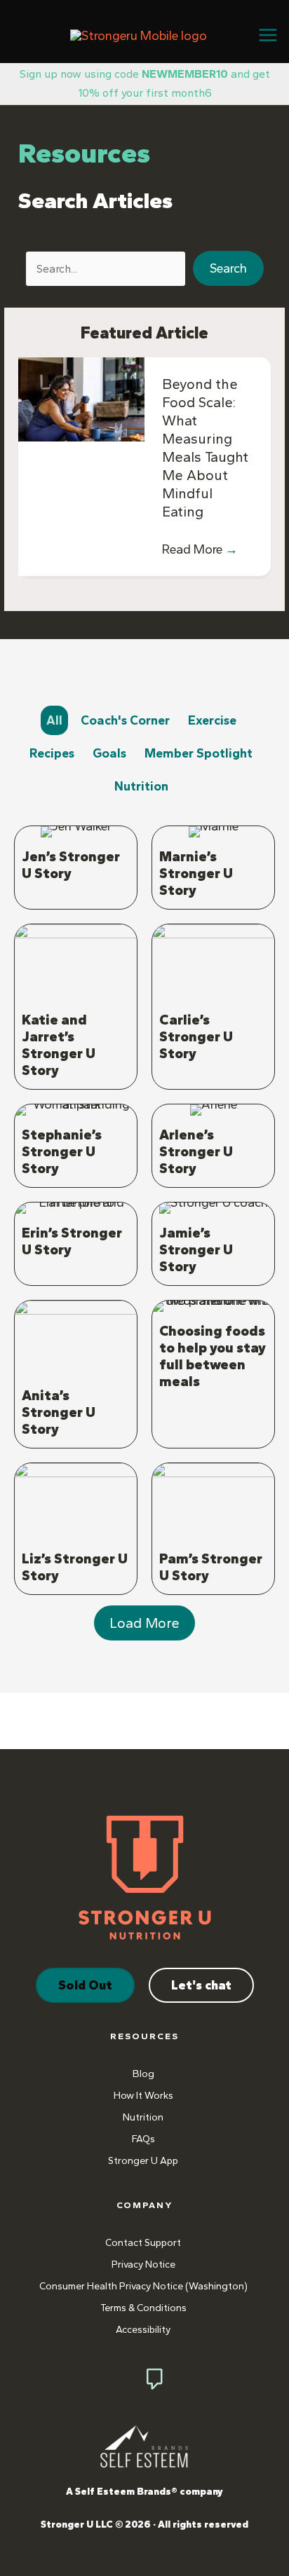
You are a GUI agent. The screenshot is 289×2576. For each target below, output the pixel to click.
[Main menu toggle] (268, 35)
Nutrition (141, 786)
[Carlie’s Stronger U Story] (213, 1007)
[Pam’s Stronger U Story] (213, 1529)
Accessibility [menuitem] (143, 2330)
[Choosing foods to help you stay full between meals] (213, 1375)
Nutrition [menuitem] (143, 2117)
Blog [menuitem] (143, 2074)
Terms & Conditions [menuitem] (143, 2308)
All (54, 720)
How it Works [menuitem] (143, 2096)
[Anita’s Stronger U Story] (76, 1375)
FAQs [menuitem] (143, 2139)
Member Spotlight (199, 753)
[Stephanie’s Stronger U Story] (76, 1146)
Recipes (52, 753)
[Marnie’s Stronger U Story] (213, 868)
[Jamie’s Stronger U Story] (213, 1244)
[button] (228, 268)
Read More (200, 549)
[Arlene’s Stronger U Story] (213, 1146)
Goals (109, 753)
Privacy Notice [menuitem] (143, 2265)
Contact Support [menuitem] (143, 2243)
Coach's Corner (125, 720)
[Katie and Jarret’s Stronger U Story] (76, 1007)
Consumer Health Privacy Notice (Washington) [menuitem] (143, 2286)
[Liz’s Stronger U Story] (76, 1529)
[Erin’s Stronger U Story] (76, 1244)
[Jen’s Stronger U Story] (76, 868)
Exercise (212, 720)
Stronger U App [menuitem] (143, 2161)
